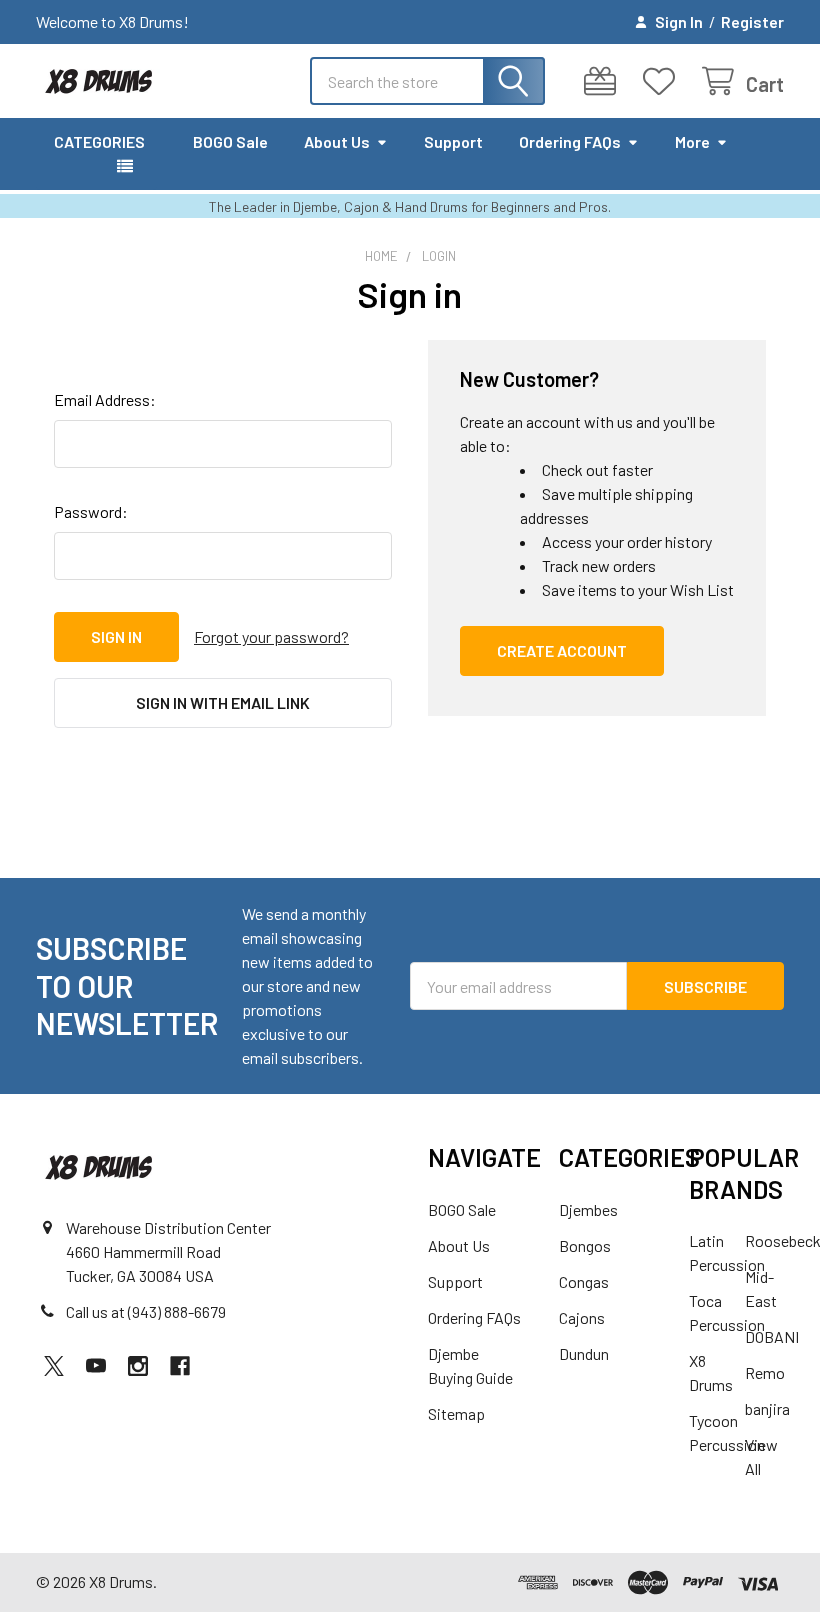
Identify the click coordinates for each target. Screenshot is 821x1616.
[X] (54, 1366)
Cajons (582, 1317)
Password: (91, 511)
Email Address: (105, 399)
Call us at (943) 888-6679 (146, 1311)
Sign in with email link (223, 702)
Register (752, 21)
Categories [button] (99, 141)
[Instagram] (138, 1366)
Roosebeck (783, 1240)
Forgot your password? (271, 636)
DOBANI (772, 1336)
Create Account (562, 650)
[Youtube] (96, 1366)
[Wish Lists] (663, 81)
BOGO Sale (230, 141)
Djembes (588, 1209)
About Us (337, 141)
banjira (767, 1408)
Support (453, 141)
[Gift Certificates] (604, 81)
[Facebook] (180, 1366)
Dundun (584, 1353)
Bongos (585, 1245)
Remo (765, 1372)
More (692, 141)
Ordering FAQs (570, 141)
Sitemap (456, 1413)
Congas (584, 1281)
